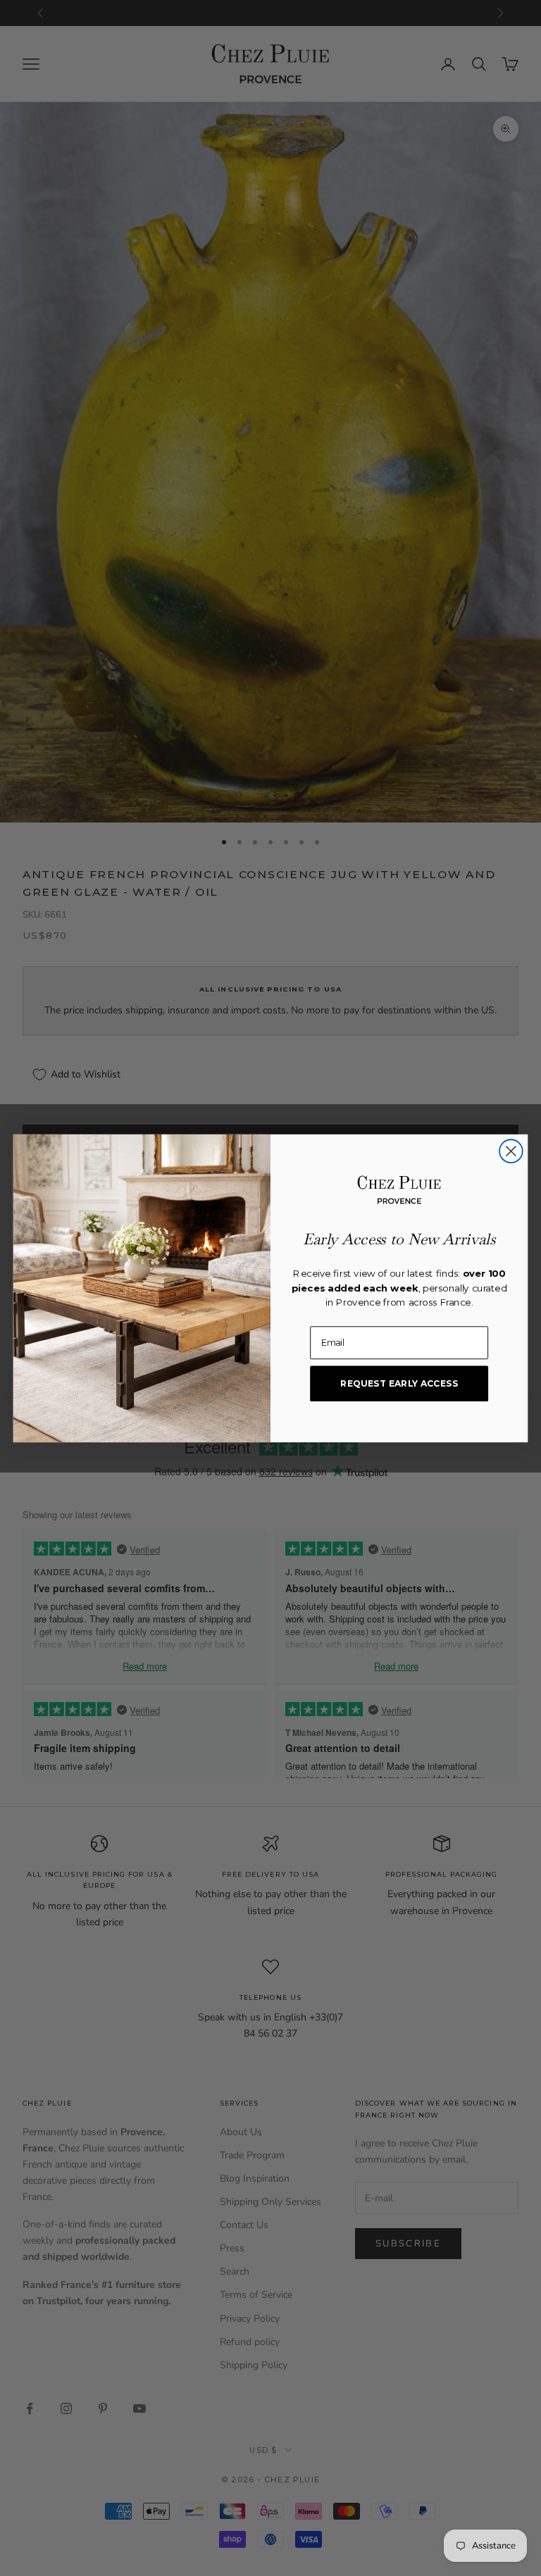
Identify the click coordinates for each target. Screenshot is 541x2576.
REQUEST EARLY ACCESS (399, 1383)
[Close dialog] (511, 1151)
